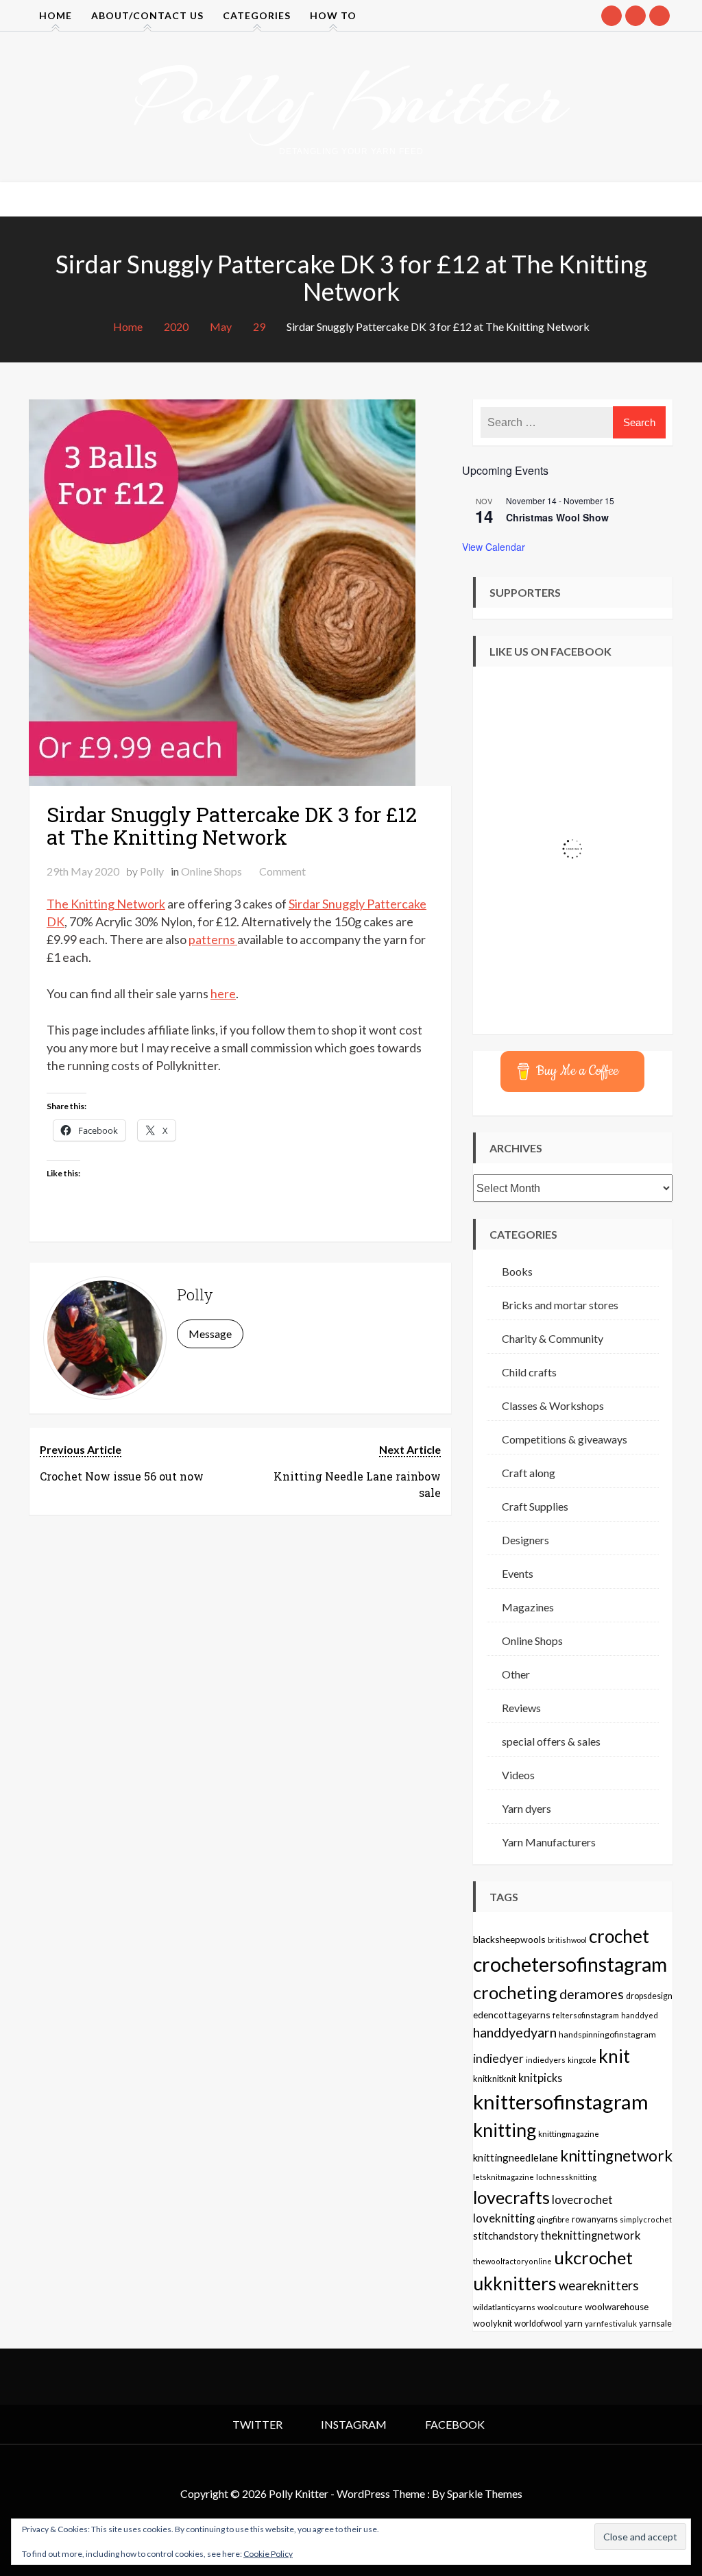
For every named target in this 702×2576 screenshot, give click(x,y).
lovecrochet (582, 2200)
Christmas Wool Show (557, 517)
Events (518, 1573)
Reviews (521, 1708)
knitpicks (540, 2078)
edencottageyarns (512, 2015)
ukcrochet (593, 2257)
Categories (257, 15)
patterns (213, 939)
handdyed (640, 2015)
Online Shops (211, 871)
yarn (573, 2323)
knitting (505, 2130)
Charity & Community (553, 1338)
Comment (282, 871)
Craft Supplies (535, 1506)
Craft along (529, 1473)
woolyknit (493, 2323)
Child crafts (529, 1372)
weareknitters (599, 2286)
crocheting (515, 1992)
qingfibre (553, 2219)
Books (517, 1271)
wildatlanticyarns (504, 2307)
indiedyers (546, 2060)
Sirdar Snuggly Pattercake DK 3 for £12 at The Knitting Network (232, 826)
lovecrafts (511, 2197)
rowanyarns (595, 2219)
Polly (152, 871)
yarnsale (655, 2324)
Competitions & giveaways (565, 1439)
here (223, 993)
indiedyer (498, 2058)
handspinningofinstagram (607, 2034)
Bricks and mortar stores (560, 1305)
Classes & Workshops (553, 1405)
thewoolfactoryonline (512, 2261)
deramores (592, 1994)
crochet (619, 1936)
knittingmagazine (569, 2133)
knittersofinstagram (561, 2102)
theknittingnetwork (591, 2236)
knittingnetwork (616, 2156)
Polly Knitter (351, 99)
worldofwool (538, 2324)
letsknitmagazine (504, 2177)
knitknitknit (495, 2079)
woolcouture (560, 2307)
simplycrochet (646, 2219)
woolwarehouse (617, 2307)
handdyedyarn (515, 2032)
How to (333, 15)
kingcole (582, 2060)
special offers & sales (551, 1741)
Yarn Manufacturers (549, 1842)
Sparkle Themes (485, 2493)
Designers (525, 1540)
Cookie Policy (268, 2554)
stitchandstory (506, 2236)
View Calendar (494, 547)
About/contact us (147, 15)
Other (516, 1674)
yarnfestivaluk (611, 2323)
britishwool (567, 1940)
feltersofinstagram (586, 2015)
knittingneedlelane (516, 2157)
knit (614, 2056)
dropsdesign (649, 1996)
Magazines (528, 1607)
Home (56, 15)
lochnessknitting (566, 2177)
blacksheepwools (509, 1939)
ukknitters (515, 2283)
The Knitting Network (106, 904)
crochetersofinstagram (570, 1964)
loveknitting (504, 2218)
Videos (518, 1775)
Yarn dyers (526, 1808)
